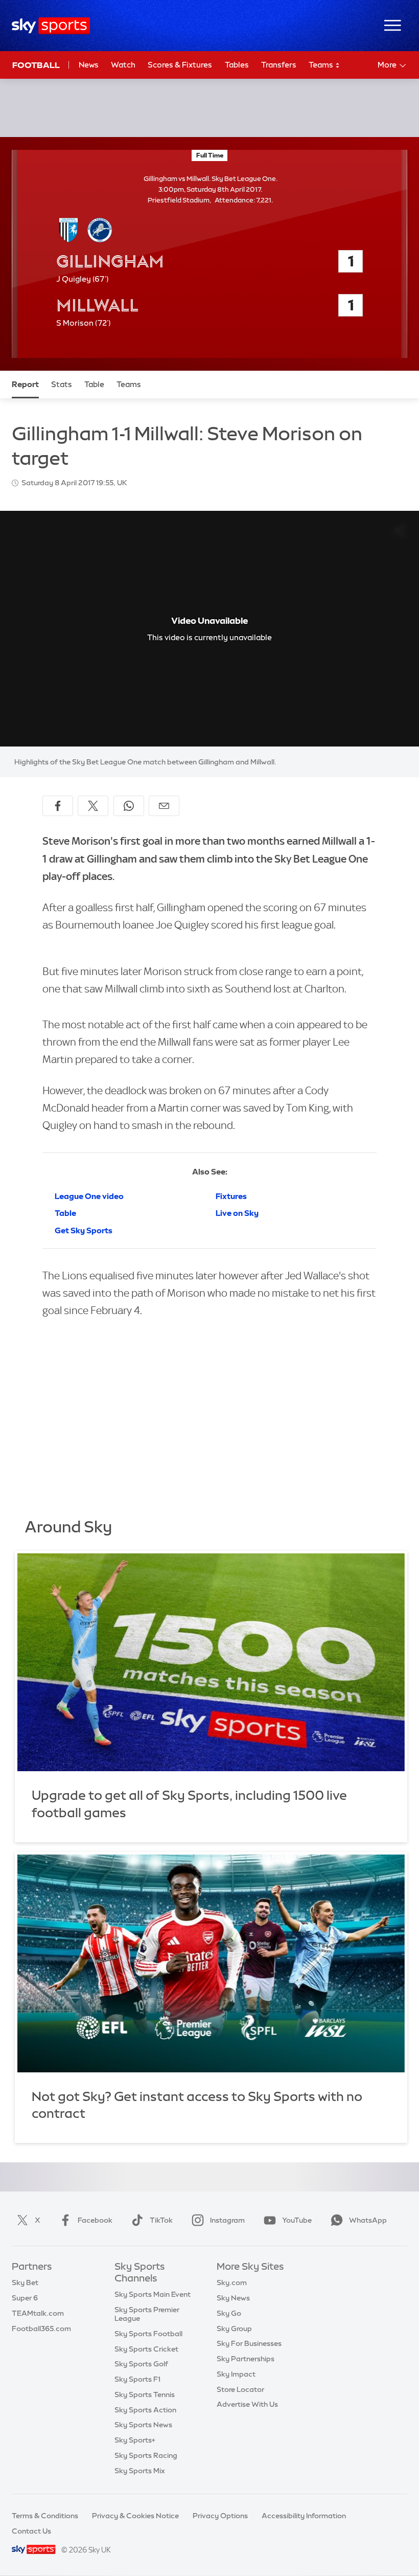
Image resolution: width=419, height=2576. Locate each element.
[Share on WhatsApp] (129, 806)
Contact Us (31, 2531)
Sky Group (234, 2329)
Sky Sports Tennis (145, 2394)
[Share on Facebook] (58, 806)
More (387, 65)
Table (94, 384)
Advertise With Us (247, 2404)
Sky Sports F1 (137, 2379)
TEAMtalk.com (38, 2313)
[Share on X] (93, 806)
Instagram (227, 2220)
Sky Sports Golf (141, 2364)
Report (25, 384)
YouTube (297, 2220)
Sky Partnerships (246, 2359)
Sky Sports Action (145, 2410)
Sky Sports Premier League (147, 2314)
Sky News (233, 2298)
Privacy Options (220, 2516)
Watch (123, 65)
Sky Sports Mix (140, 2471)
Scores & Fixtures (180, 65)
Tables (237, 65)
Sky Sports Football (148, 2334)
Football (36, 65)
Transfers (279, 65)
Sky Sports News (143, 2425)
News (89, 65)
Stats (62, 384)
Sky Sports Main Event (153, 2294)
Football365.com (41, 2329)
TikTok (161, 2220)
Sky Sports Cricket (146, 2349)
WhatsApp (368, 2220)
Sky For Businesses (249, 2343)
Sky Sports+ (135, 2440)
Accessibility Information (304, 2516)
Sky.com (232, 2283)
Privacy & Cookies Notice (135, 2516)
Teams (322, 65)
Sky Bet (25, 2283)
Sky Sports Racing (146, 2455)
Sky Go (229, 2313)
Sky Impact (236, 2374)
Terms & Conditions (45, 2516)
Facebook (95, 2220)
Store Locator (240, 2389)
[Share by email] (164, 806)
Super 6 (25, 2298)
